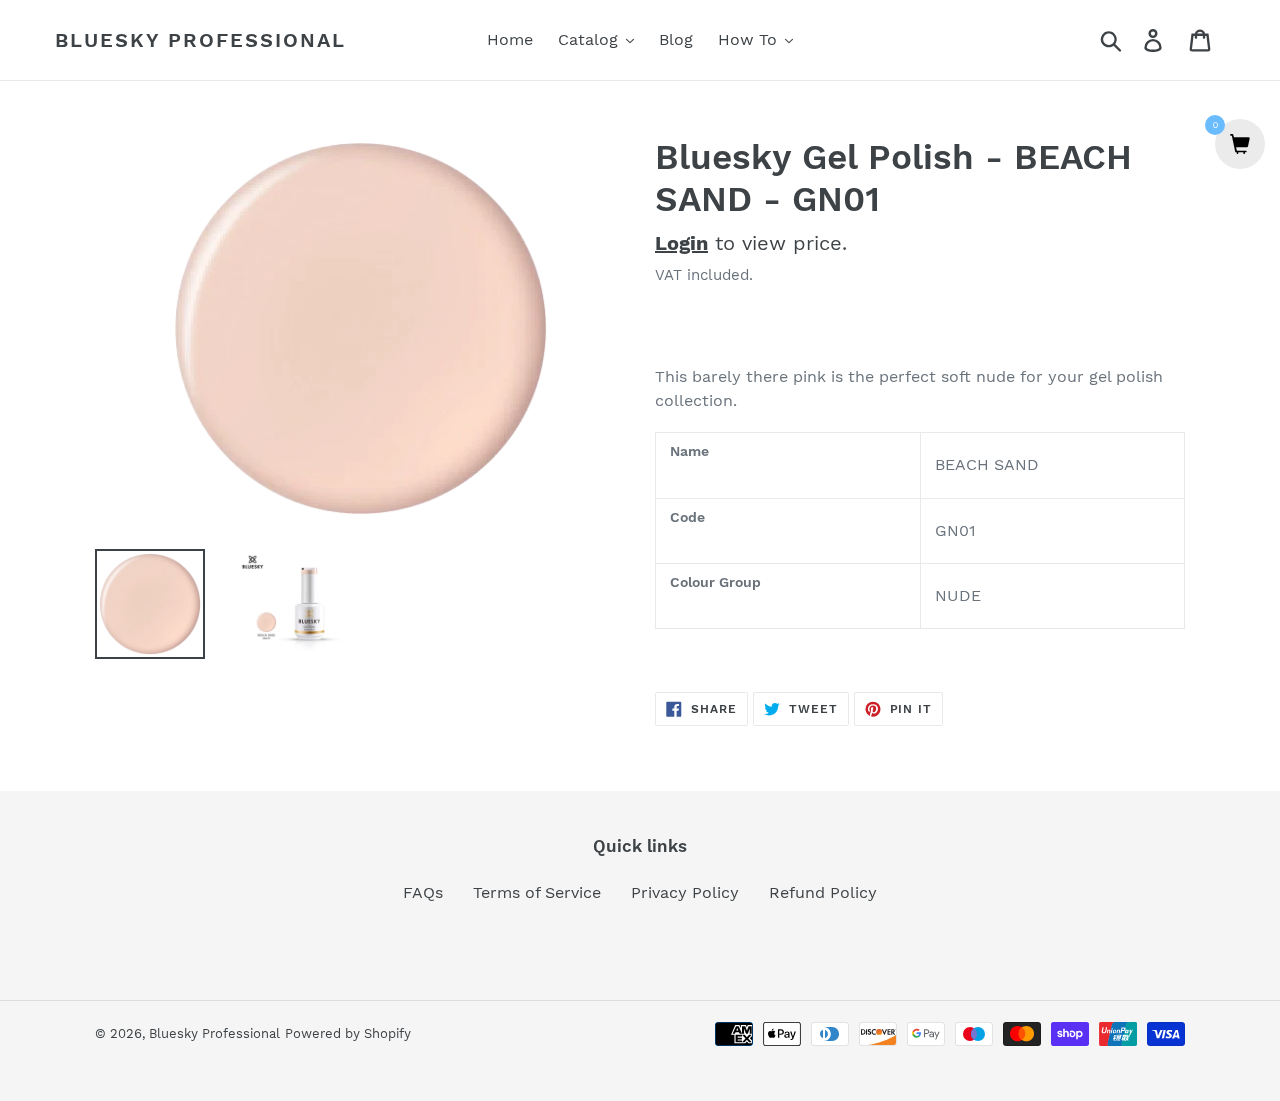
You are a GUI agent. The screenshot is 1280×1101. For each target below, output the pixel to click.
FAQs (423, 892)
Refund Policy (823, 892)
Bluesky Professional (200, 40)
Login (681, 243)
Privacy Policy (685, 892)
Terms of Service (537, 892)
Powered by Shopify (348, 1033)
